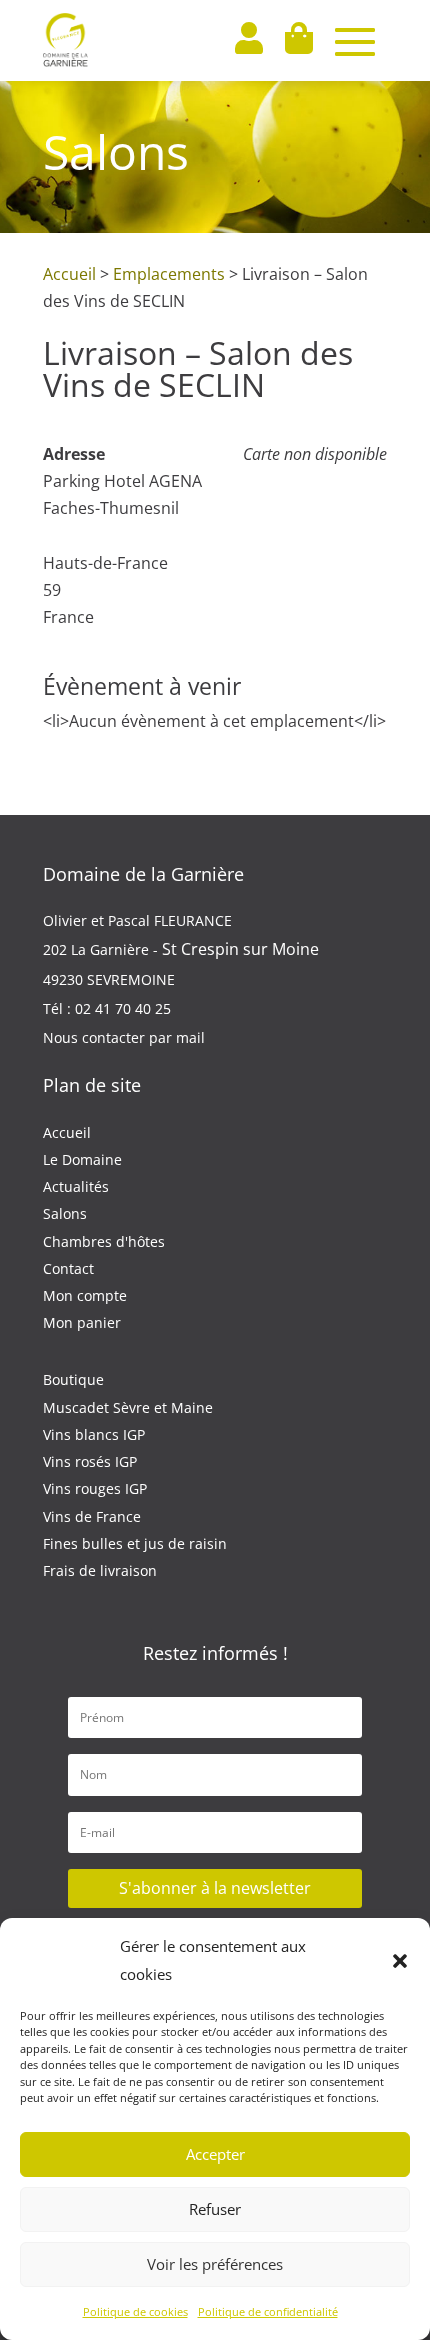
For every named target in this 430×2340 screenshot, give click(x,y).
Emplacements (169, 274)
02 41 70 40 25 (123, 1008)
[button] (400, 1961)
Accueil (69, 274)
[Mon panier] (298, 40)
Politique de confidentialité (268, 2311)
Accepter (215, 2154)
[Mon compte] (248, 40)
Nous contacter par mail (124, 1037)
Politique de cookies (135, 2311)
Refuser (215, 2209)
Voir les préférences (215, 2264)
